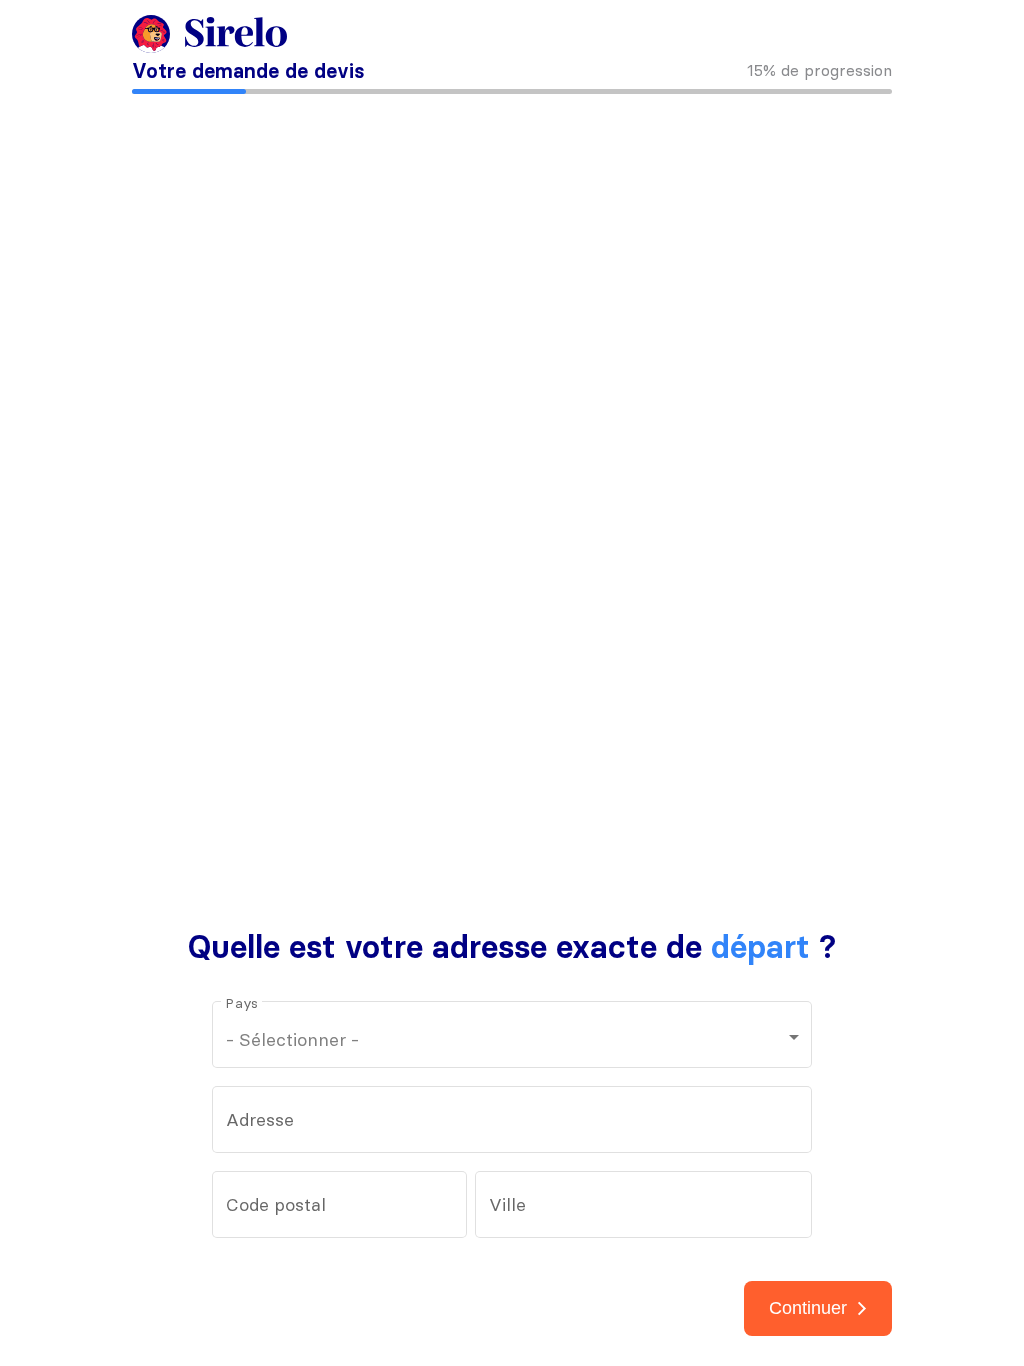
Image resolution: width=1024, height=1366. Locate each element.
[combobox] (512, 1125)
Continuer (808, 1308)
